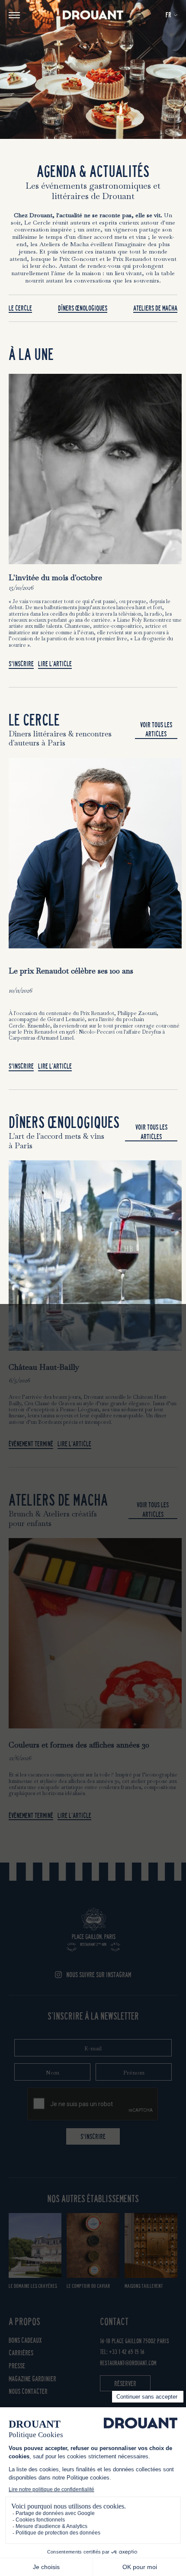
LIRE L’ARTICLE (55, 664)
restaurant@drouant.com (128, 2363)
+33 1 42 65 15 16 (127, 2352)
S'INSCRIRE (93, 2137)
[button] (172, 15)
